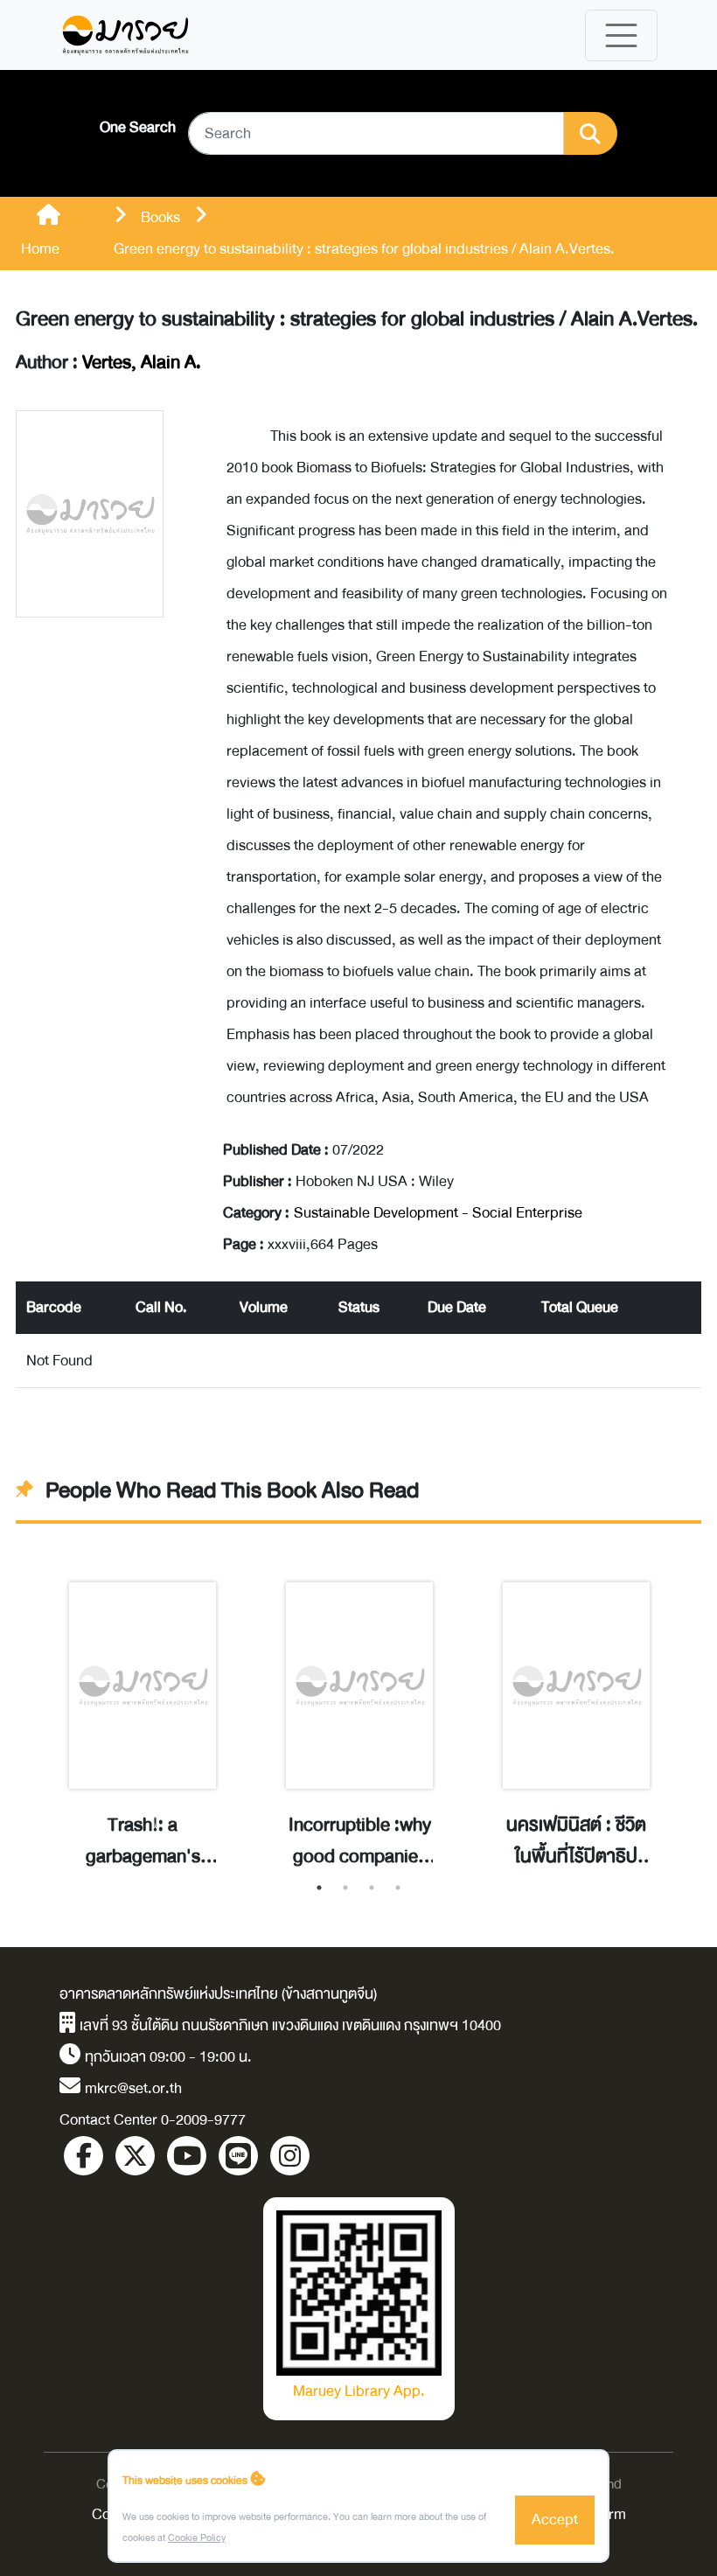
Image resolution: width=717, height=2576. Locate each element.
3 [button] (372, 1888)
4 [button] (398, 1888)
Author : (108, 363)
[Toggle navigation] (621, 35)
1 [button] (319, 1888)
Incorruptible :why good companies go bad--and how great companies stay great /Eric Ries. (360, 1841)
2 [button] (345, 1888)
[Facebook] (84, 2156)
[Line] (238, 2156)
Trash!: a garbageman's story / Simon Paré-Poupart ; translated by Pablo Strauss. (143, 1841)
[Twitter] (135, 2156)
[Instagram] (290, 2156)
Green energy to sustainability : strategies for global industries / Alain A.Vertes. (357, 319)
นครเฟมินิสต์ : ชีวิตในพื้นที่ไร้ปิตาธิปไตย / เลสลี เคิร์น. (576, 1841)
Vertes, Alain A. (142, 363)
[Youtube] (187, 2156)
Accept (555, 2520)
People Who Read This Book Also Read (232, 1491)
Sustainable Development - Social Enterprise (438, 1213)
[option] (143, 1707)
